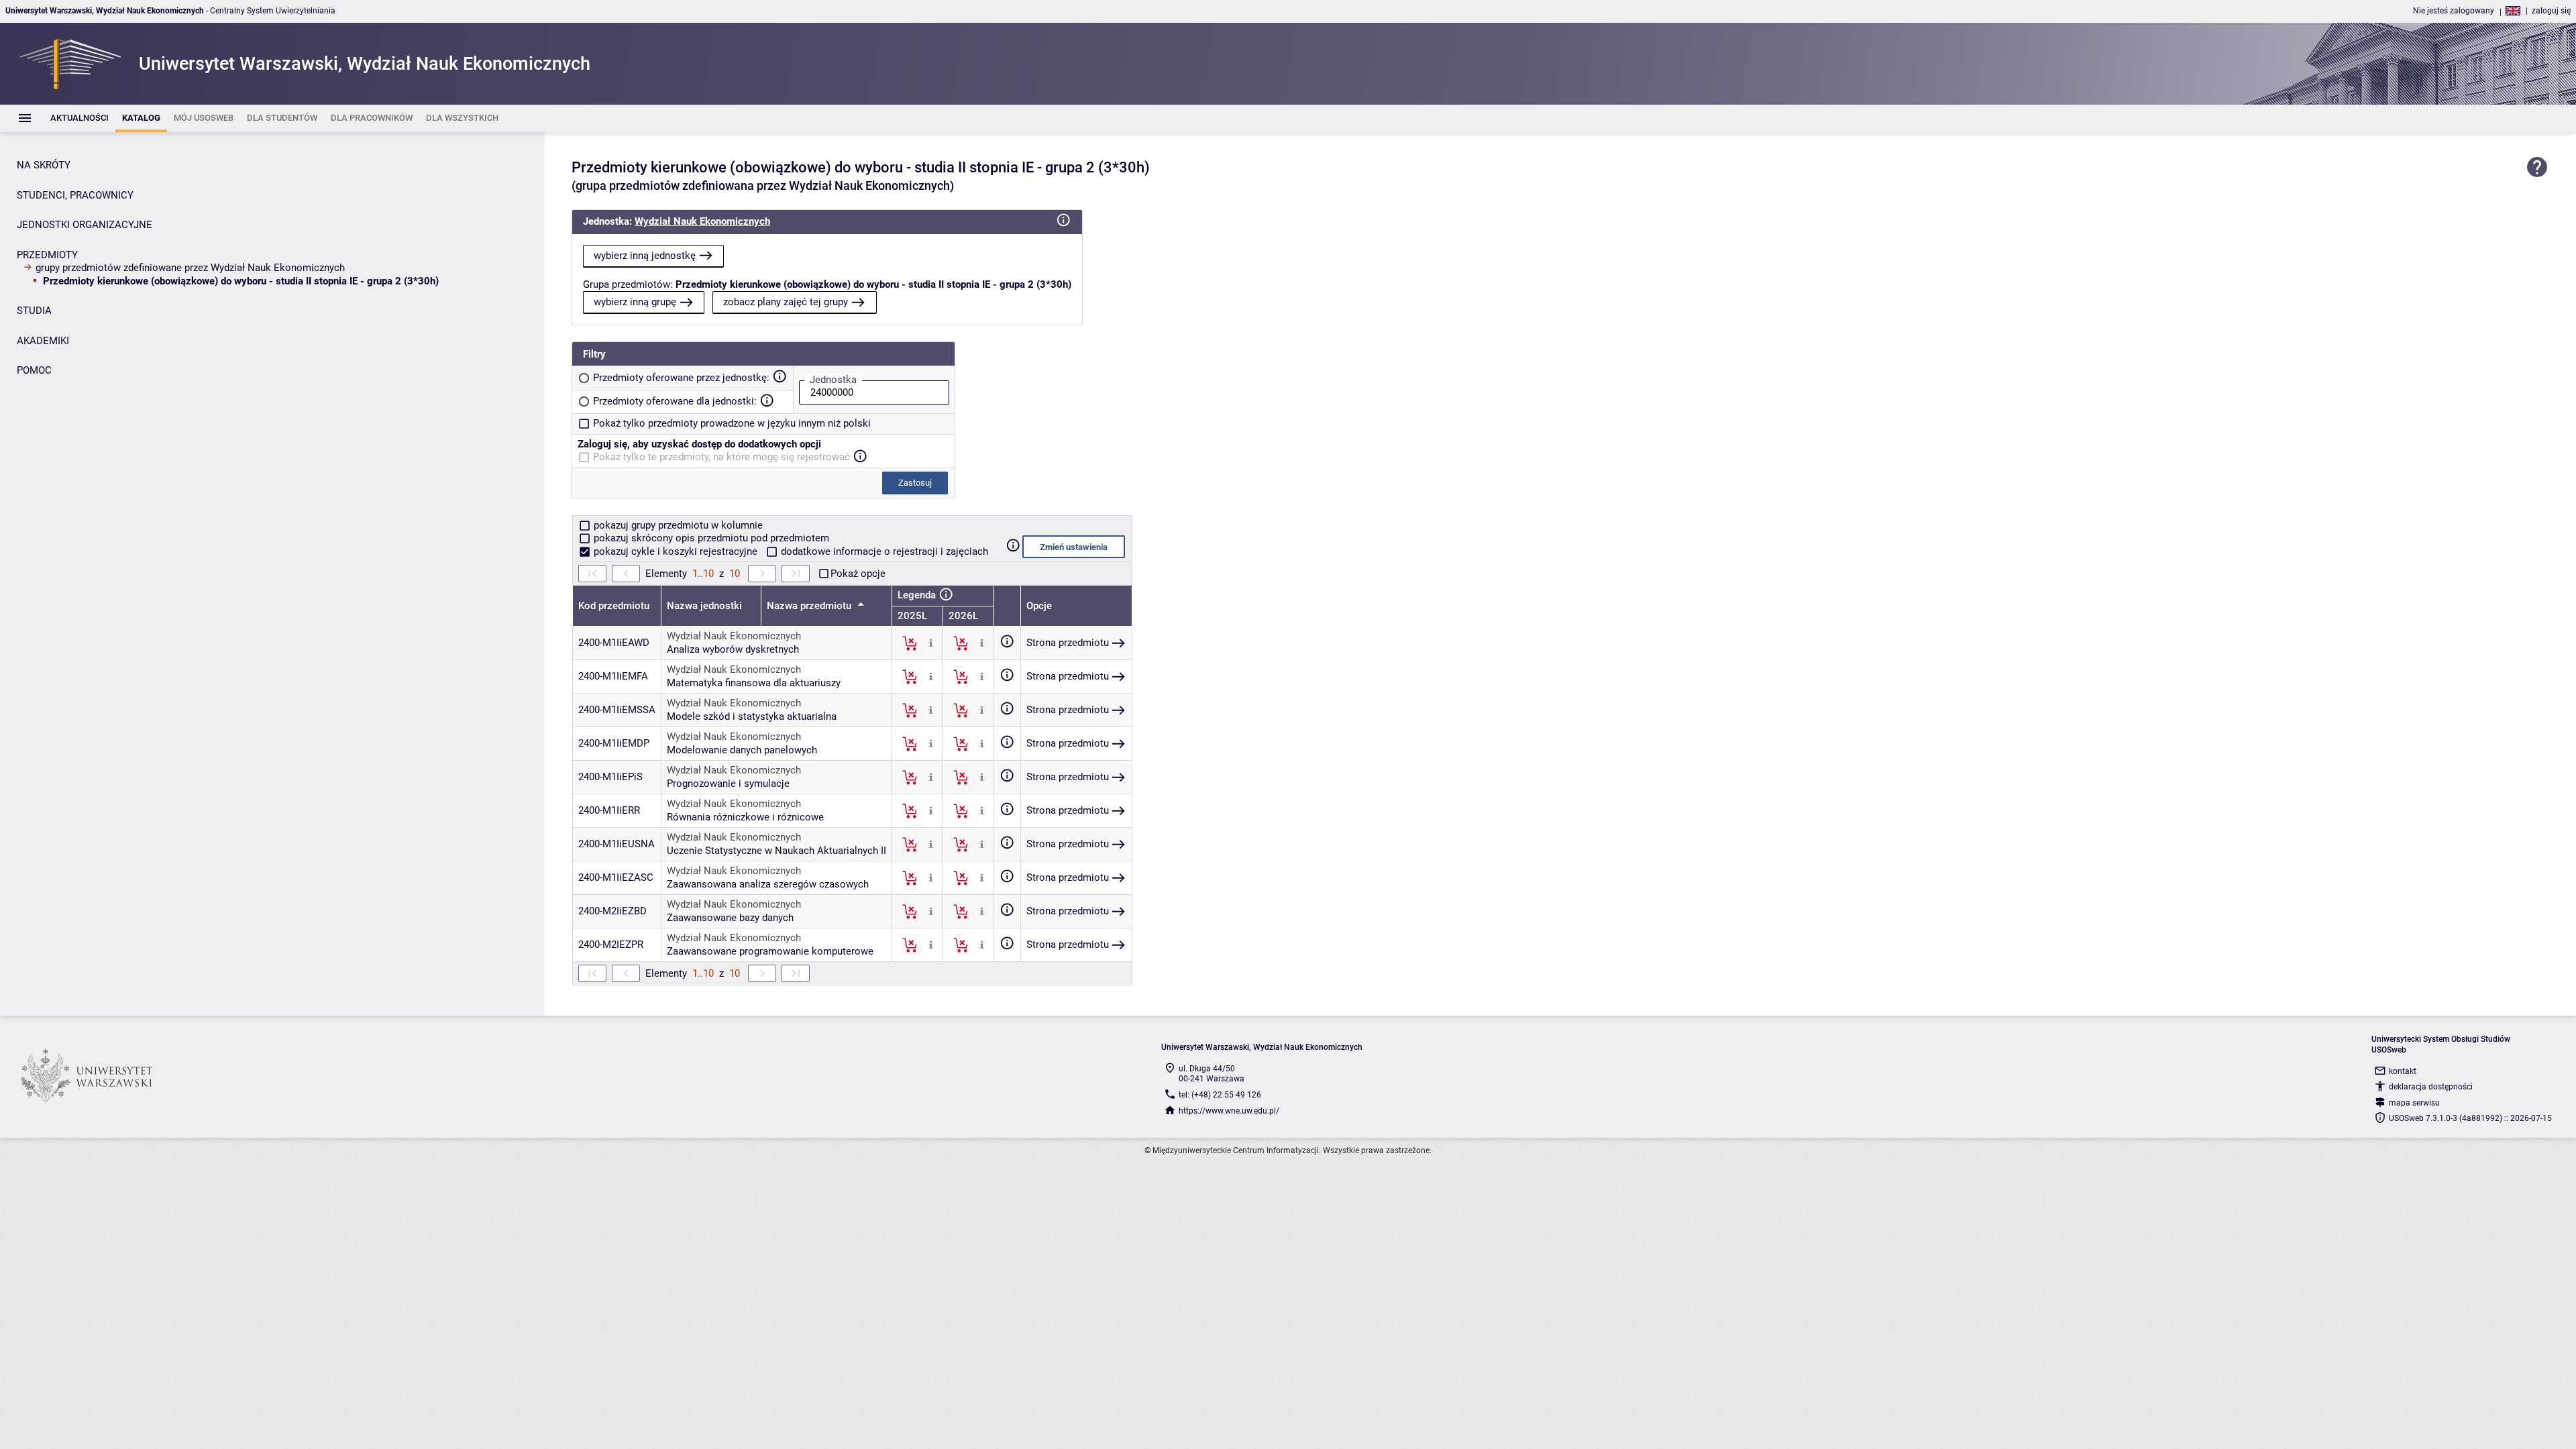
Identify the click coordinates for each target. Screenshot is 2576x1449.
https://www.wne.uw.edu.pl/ (1229, 1111)
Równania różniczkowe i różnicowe (745, 817)
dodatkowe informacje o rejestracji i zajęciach (883, 551)
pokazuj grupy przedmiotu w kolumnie (677, 525)
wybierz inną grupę (635, 302)
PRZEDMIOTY (47, 255)
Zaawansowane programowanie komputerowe (770, 951)
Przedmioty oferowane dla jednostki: (675, 401)
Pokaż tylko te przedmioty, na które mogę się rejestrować (721, 457)
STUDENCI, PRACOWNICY (75, 195)
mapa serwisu (2414, 1103)
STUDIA (34, 311)
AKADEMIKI (43, 341)
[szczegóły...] (931, 643)
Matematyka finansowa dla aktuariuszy (754, 683)
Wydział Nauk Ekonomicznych (702, 221)
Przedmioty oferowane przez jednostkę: (681, 378)
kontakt (2403, 1071)
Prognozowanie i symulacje (728, 784)
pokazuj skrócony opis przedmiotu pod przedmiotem (710, 538)
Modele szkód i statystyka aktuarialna (752, 716)
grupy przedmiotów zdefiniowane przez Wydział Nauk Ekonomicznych (190, 268)
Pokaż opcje (858, 574)
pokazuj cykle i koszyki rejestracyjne (676, 551)
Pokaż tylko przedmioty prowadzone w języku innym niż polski (732, 423)
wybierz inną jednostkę (645, 256)
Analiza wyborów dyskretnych (733, 649)
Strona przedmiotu (1068, 643)
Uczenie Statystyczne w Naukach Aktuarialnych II (776, 851)
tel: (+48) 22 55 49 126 (1220, 1095)
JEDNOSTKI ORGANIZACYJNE (85, 225)
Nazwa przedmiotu (810, 606)
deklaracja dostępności (2431, 1087)
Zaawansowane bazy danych (730, 918)
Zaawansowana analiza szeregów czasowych (768, 884)
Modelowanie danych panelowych (742, 750)
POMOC (34, 370)
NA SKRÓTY (44, 165)
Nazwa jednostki (704, 606)
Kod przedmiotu (614, 606)
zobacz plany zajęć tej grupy (786, 302)
